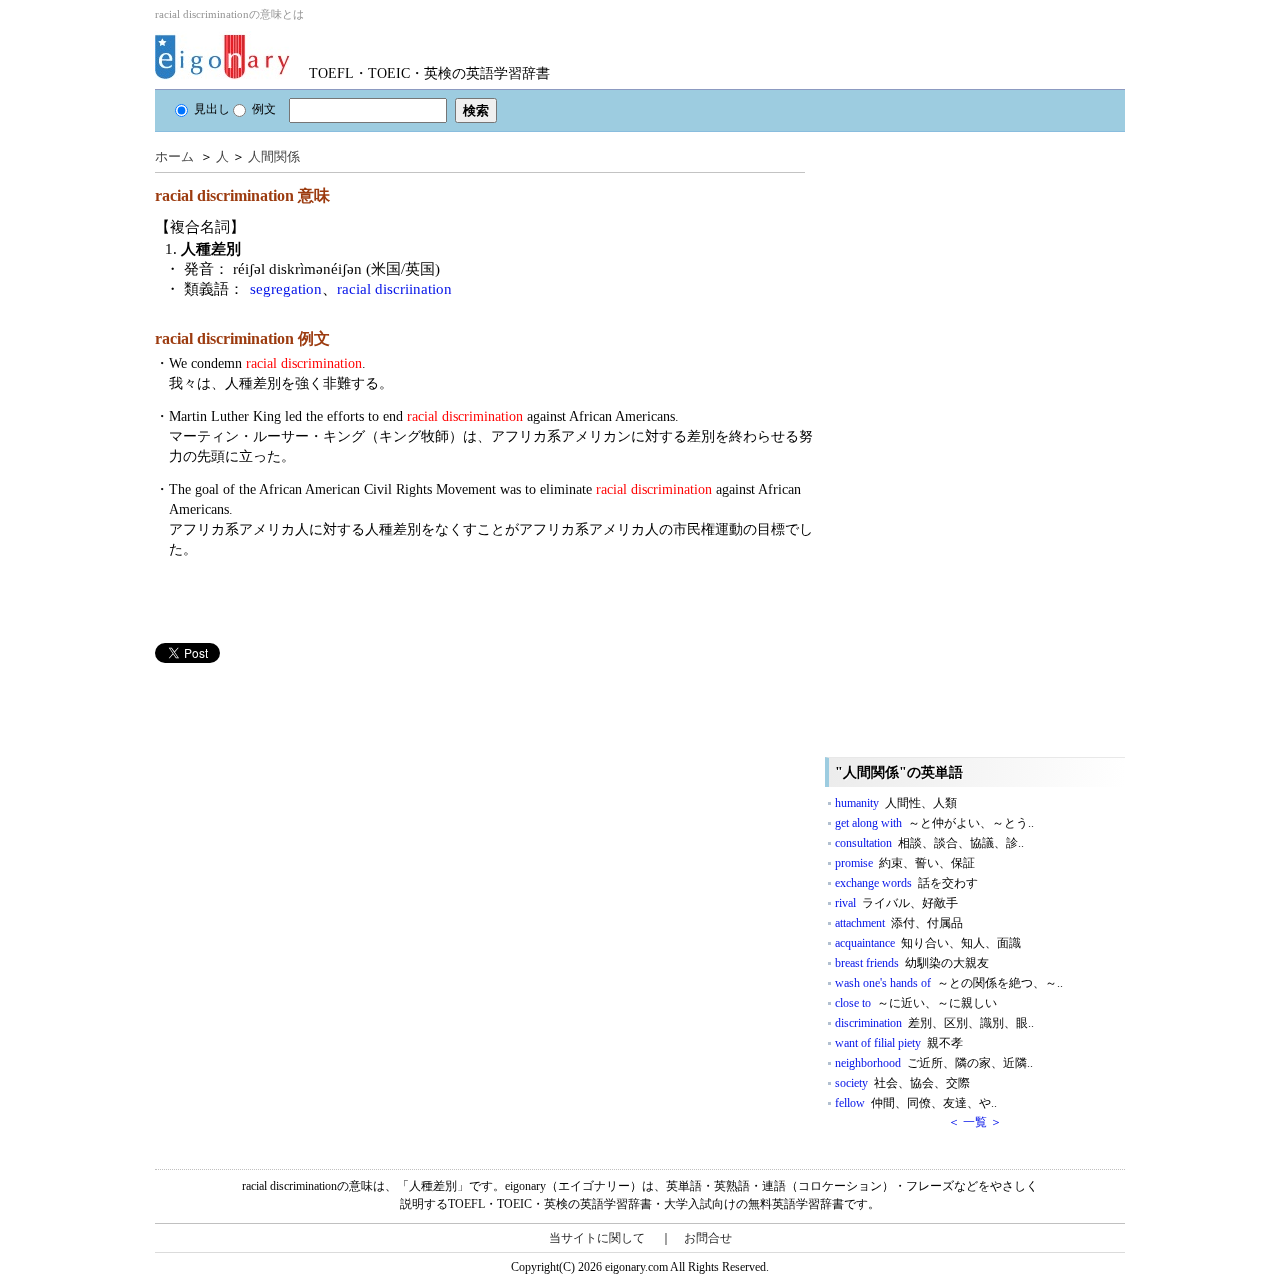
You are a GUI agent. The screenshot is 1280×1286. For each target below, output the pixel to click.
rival (896, 903)
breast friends (912, 963)
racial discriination (394, 289)
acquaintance (928, 943)
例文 (264, 109)
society (902, 1083)
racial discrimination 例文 (242, 338)
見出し (212, 109)
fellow (916, 1103)
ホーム (174, 156)
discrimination (934, 1023)
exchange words (906, 883)
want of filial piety (899, 1043)
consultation (929, 843)
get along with (934, 823)
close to (916, 1003)
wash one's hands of (949, 983)
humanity (896, 803)
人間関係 (274, 156)
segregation (286, 289)
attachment (899, 923)
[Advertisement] (305, 803)
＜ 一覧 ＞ (975, 1122)
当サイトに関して (597, 1238)
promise (905, 863)
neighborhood (934, 1063)
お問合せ (708, 1238)
